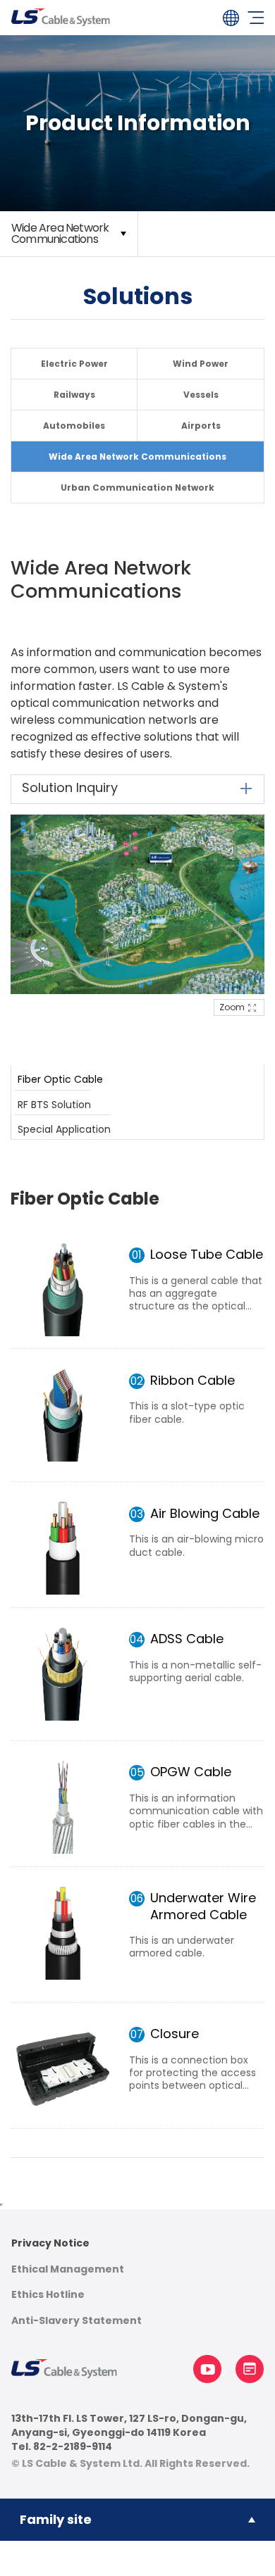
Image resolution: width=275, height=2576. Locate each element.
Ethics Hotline (48, 2295)
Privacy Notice (50, 2243)
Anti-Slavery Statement (77, 2321)
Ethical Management (68, 2269)
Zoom (232, 1007)
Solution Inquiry (70, 787)
